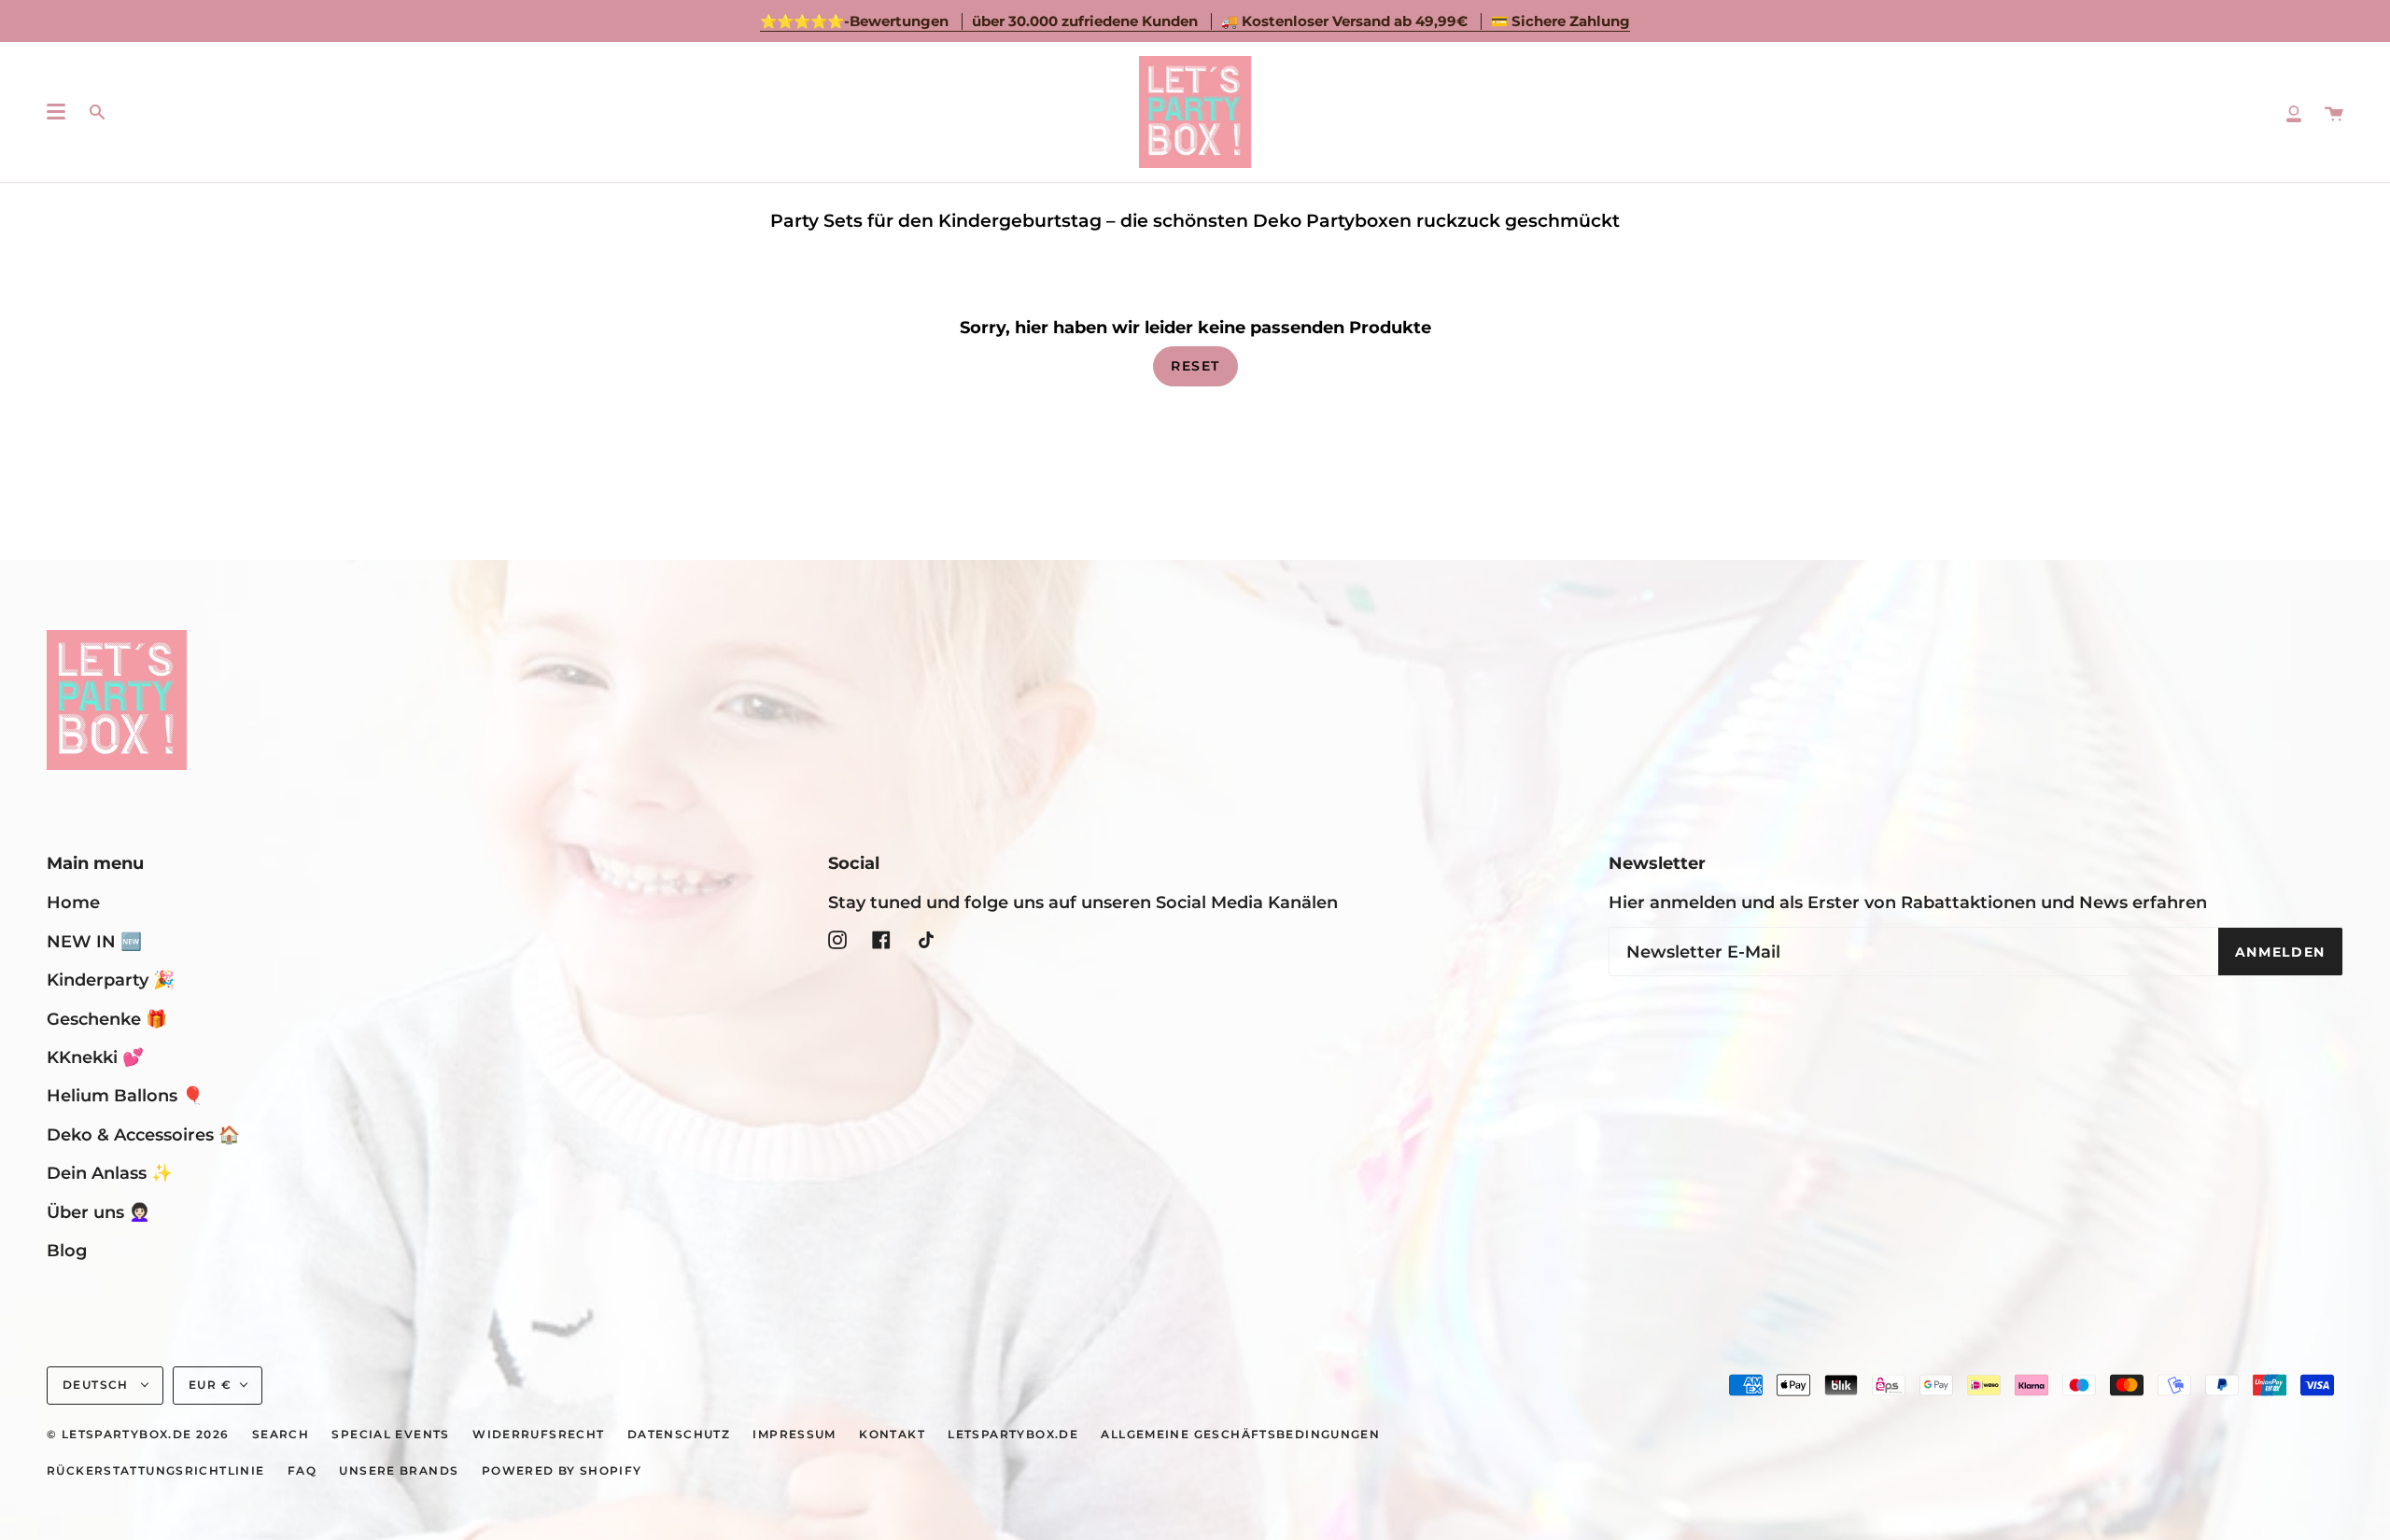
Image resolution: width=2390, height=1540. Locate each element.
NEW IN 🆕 (94, 941)
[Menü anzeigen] (56, 112)
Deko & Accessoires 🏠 (143, 1134)
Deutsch (98, 1385)
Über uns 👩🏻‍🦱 (98, 1212)
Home (73, 902)
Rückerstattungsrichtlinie (156, 1471)
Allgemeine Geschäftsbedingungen (1240, 1435)
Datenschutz (679, 1435)
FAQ (302, 1471)
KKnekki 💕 (95, 1057)
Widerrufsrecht (538, 1435)
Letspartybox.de (1013, 1435)
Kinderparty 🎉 (111, 980)
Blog (67, 1250)
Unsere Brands (399, 1471)
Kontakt (892, 1435)
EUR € (210, 1385)
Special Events (390, 1435)
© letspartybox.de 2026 (138, 1435)
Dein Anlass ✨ (110, 1173)
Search (281, 1435)
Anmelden (2280, 952)
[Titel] (2294, 112)
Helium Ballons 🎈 (125, 1095)
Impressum (794, 1435)
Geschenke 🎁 (107, 1019)
